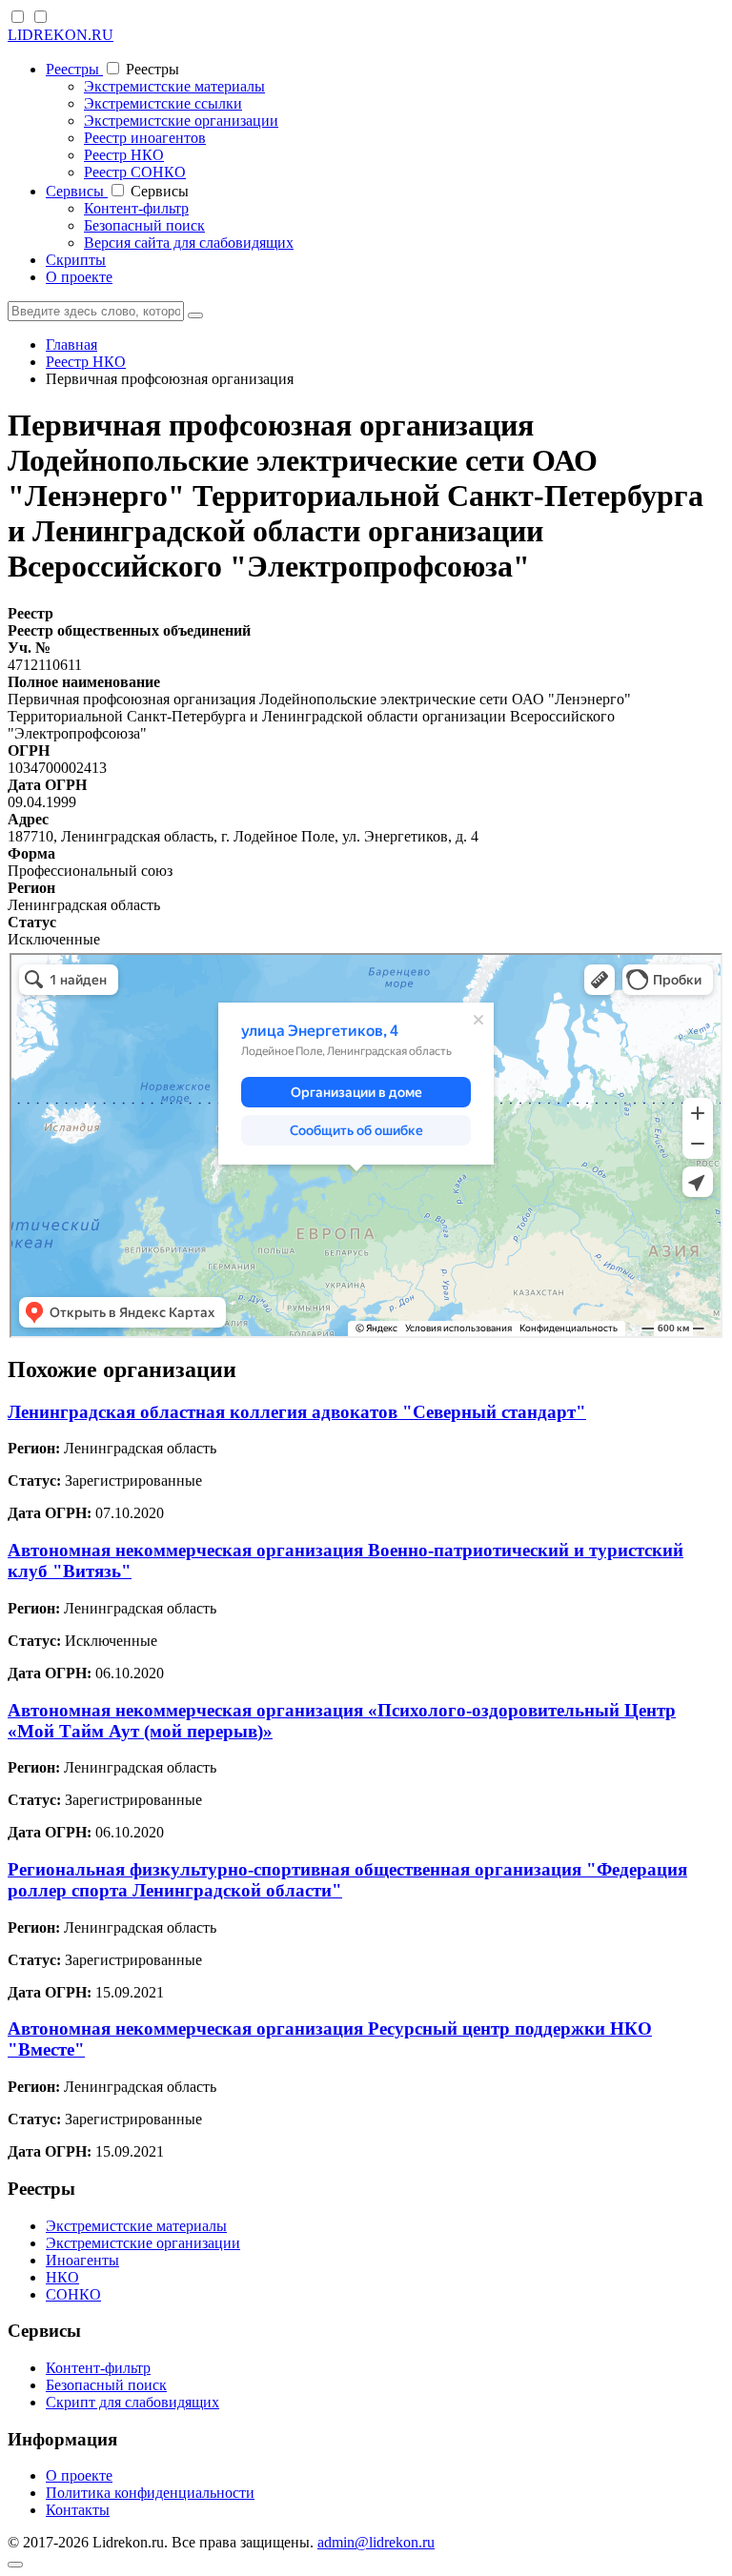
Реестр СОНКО (135, 172)
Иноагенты (82, 2260)
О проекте (79, 277)
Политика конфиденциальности (150, 2493)
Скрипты (76, 260)
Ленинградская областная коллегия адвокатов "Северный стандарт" (297, 1412)
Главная (71, 345)
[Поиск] (195, 315)
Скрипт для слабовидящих (132, 2402)
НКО (62, 2277)
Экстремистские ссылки (163, 103)
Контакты (78, 2510)
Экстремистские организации (181, 121)
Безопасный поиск (144, 225)
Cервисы (77, 191)
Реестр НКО (124, 155)
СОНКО (73, 2294)
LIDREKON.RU (61, 35)
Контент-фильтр (136, 208)
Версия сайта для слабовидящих (189, 243)
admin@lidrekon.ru (376, 2542)
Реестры (74, 69)
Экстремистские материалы (174, 86)
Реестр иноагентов (145, 138)
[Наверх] (15, 2565)
